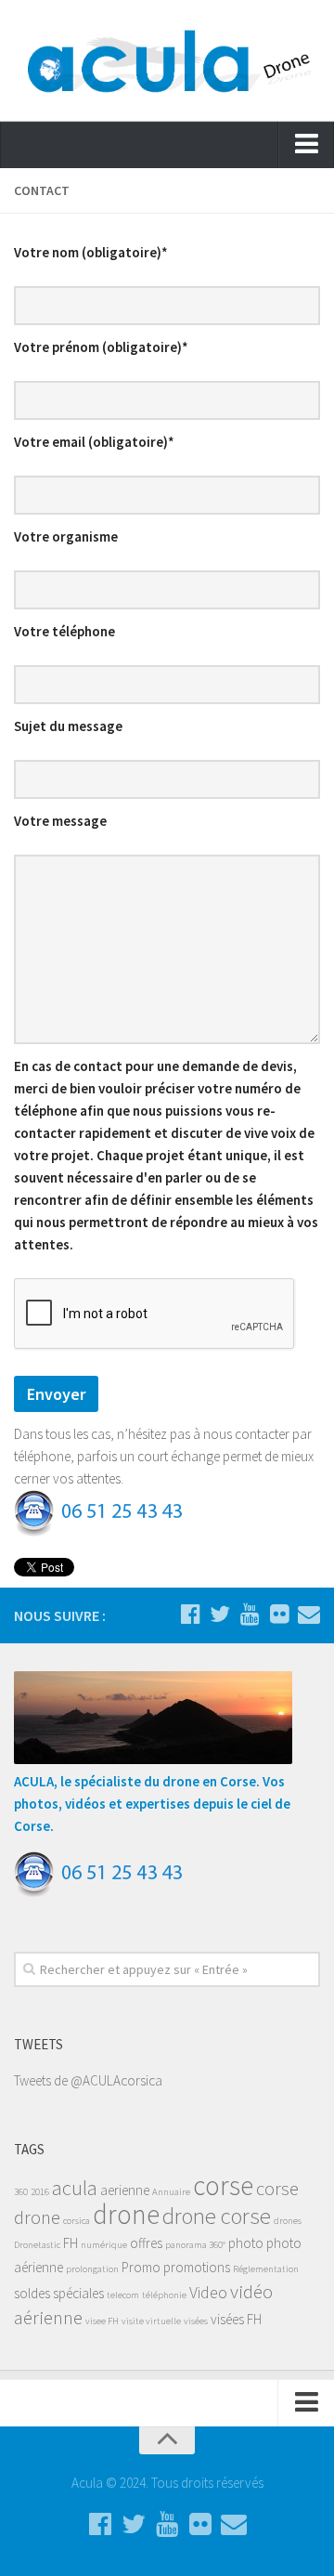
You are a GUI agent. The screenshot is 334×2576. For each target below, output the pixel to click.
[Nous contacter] (309, 1615)
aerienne (125, 2190)
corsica (77, 2221)
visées (196, 2321)
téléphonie (164, 2295)
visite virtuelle (151, 2321)
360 (21, 2192)
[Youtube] (250, 1615)
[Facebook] (190, 1615)
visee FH (102, 2321)
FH (71, 2243)
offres (146, 2243)
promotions (197, 2267)
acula (75, 2188)
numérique (104, 2245)
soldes (32, 2293)
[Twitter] (220, 1615)
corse (223, 2185)
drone (126, 2214)
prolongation (92, 2269)
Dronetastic (37, 2245)
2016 (40, 2192)
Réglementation (266, 2269)
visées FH (236, 2319)
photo (246, 2243)
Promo (141, 2267)
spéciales (78, 2293)
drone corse (217, 2216)
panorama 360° (195, 2245)
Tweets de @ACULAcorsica (88, 2080)
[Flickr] (279, 1615)
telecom (123, 2295)
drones (288, 2221)
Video (208, 2292)
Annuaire (171, 2192)
